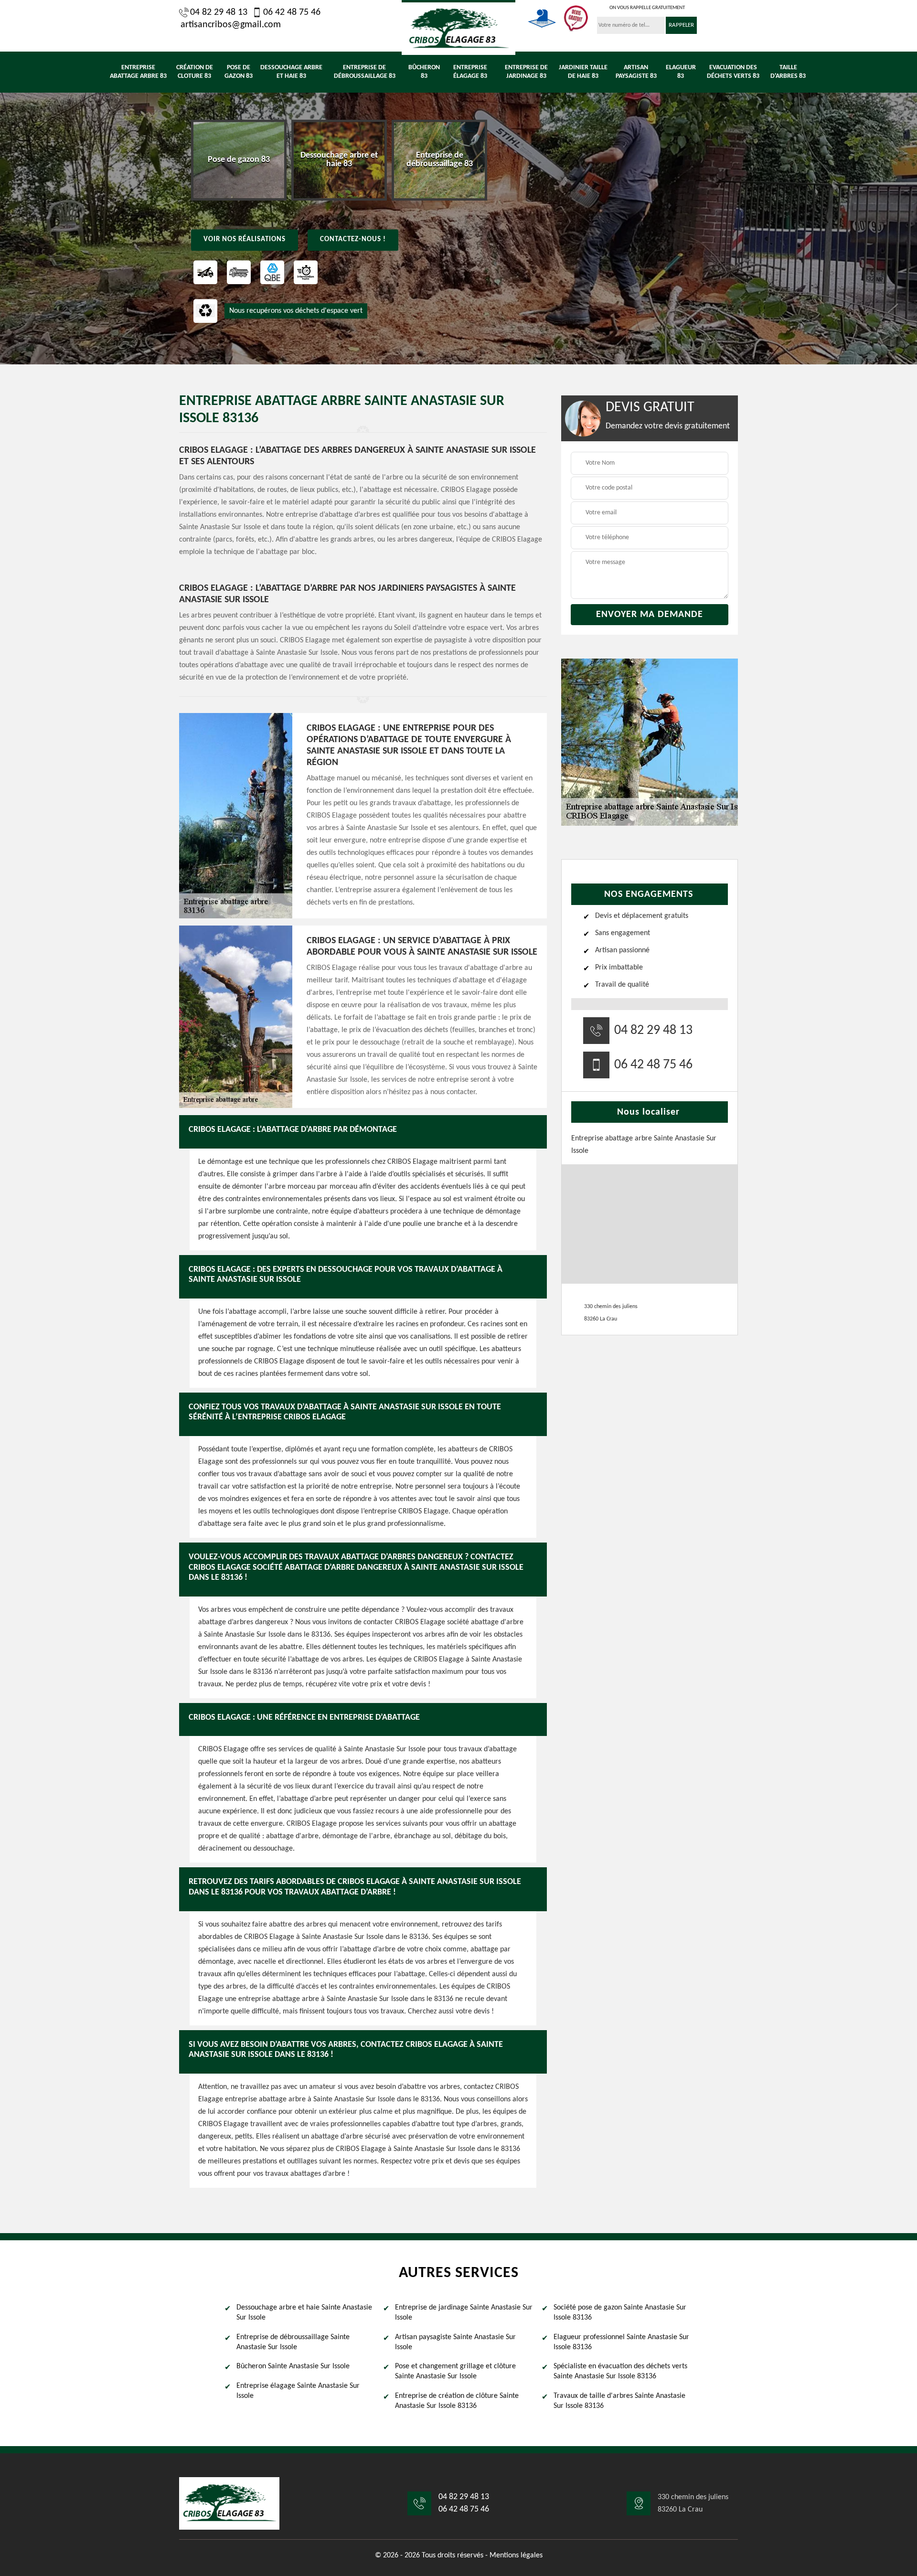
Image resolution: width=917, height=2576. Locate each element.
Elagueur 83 (681, 72)
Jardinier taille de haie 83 (583, 72)
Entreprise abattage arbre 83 (138, 72)
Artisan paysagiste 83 (636, 72)
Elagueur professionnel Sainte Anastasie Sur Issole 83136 (621, 2342)
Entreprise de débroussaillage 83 (365, 72)
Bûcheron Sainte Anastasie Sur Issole (293, 2366)
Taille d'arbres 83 (788, 72)
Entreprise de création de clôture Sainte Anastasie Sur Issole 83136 (457, 2401)
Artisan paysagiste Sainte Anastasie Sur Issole (455, 2342)
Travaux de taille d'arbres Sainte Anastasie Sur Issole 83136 (619, 2401)
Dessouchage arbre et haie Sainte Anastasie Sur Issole (304, 2313)
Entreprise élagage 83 (470, 72)
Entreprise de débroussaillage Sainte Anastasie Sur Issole (293, 2342)
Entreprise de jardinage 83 (526, 72)
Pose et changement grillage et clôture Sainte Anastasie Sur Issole (455, 2371)
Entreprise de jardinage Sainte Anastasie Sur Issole (464, 2313)
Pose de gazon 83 (239, 72)
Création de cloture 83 (195, 72)
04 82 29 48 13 (219, 12)
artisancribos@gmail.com (231, 25)
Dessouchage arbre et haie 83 (291, 72)
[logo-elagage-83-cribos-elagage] (458, 27)
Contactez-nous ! (353, 240)
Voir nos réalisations (245, 240)
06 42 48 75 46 (292, 12)
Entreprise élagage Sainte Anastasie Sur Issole (298, 2391)
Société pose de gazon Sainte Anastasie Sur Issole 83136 (620, 2313)
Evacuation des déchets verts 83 (733, 72)
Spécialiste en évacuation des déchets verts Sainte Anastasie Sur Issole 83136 (620, 2371)
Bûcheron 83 (424, 72)
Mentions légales (516, 2555)
